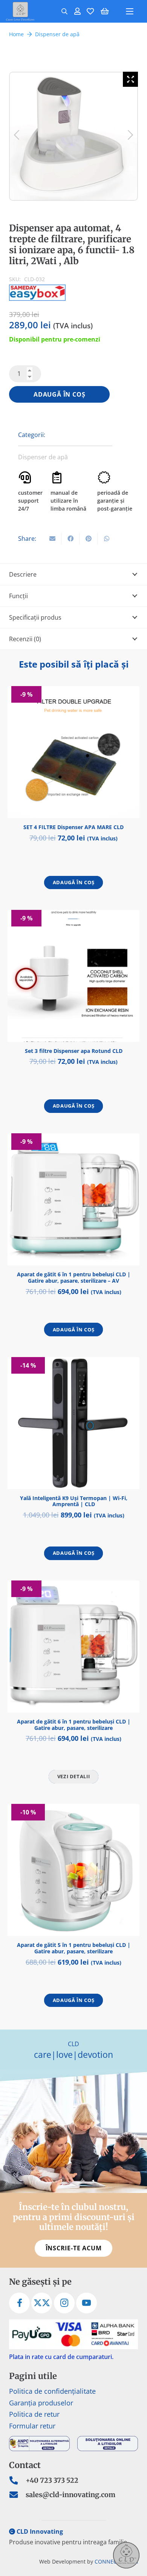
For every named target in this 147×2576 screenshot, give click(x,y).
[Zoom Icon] (130, 79)
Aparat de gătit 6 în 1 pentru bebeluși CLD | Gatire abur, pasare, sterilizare (74, 1725)
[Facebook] (19, 2303)
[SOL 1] (108, 2444)
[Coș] (105, 11)
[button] (64, 11)
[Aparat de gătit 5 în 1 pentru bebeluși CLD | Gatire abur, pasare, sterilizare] (73, 1870)
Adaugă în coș (59, 394)
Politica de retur (34, 2414)
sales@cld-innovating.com (70, 2495)
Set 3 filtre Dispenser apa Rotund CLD (74, 1051)
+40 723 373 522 (52, 2480)
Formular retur (32, 2426)
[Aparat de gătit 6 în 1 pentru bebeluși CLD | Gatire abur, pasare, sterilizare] (73, 1647)
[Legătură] (77, 11)
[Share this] (70, 539)
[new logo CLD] (20, 11)
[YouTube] (87, 2303)
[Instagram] (64, 2303)
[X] (42, 2303)
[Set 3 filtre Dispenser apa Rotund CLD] (73, 976)
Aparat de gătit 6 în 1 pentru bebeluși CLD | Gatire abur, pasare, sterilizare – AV (74, 1277)
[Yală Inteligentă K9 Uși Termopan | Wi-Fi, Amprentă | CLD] (73, 1423)
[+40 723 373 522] (17, 2481)
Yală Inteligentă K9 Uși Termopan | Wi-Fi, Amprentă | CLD (74, 1501)
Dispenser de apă (57, 34)
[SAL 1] (39, 2444)
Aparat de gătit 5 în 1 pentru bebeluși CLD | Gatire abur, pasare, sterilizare (74, 1948)
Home (16, 34)
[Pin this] (89, 539)
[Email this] (52, 539)
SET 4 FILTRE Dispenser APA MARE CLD (73, 827)
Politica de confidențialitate (52, 2391)
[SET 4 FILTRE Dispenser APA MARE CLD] (73, 752)
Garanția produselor (41, 2403)
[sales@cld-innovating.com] (17, 2495)
